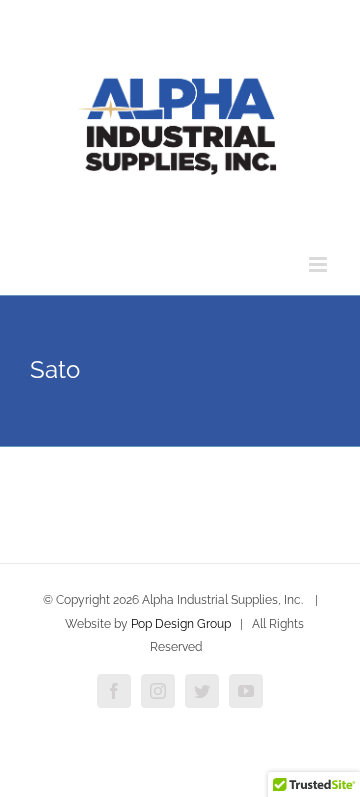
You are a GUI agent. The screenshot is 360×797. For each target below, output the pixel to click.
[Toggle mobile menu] (319, 264)
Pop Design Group (181, 624)
